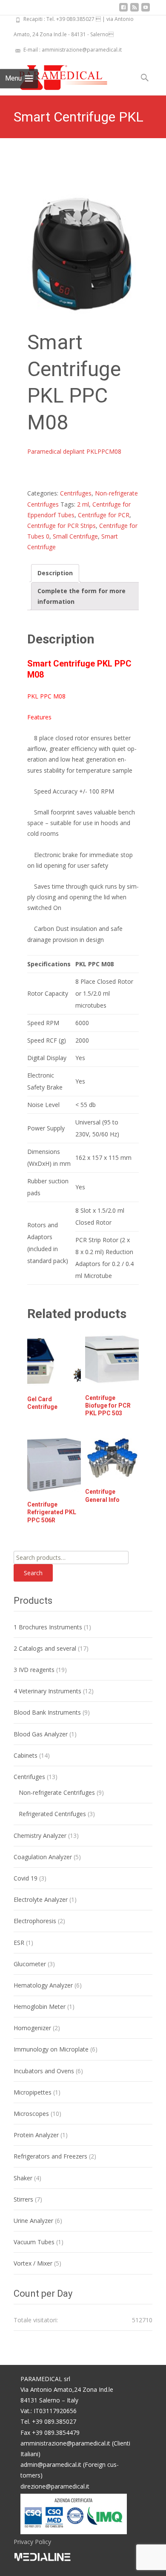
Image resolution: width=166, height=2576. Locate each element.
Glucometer (30, 1964)
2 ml (83, 504)
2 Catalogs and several (45, 1648)
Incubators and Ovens (44, 2071)
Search (33, 1573)
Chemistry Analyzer (40, 1836)
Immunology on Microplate (51, 2049)
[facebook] (123, 10)
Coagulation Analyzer (43, 1857)
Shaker (23, 2178)
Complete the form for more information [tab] (82, 596)
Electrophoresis (35, 1921)
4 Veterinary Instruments (47, 1691)
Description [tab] (55, 573)
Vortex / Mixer (33, 2263)
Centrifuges (76, 493)
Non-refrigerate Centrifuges (57, 1792)
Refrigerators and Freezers (50, 2156)
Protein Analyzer (36, 2135)
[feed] (135, 10)
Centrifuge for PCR (104, 515)
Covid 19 (26, 1878)
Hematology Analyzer (43, 1985)
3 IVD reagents (34, 1670)
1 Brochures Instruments (48, 1627)
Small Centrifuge (75, 536)
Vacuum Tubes (34, 2242)
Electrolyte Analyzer (41, 1899)
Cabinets (26, 1755)
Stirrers (23, 2199)
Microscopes (31, 2114)
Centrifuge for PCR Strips (62, 526)
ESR (19, 1943)
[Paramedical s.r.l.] (55, 75)
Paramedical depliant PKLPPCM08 (74, 451)
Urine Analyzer (33, 2221)
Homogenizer (32, 2028)
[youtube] (146, 10)
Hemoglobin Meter (40, 2007)
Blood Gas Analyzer (41, 1734)
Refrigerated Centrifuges (52, 1814)
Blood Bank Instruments (47, 1712)
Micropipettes (33, 2092)
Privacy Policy (32, 2542)
